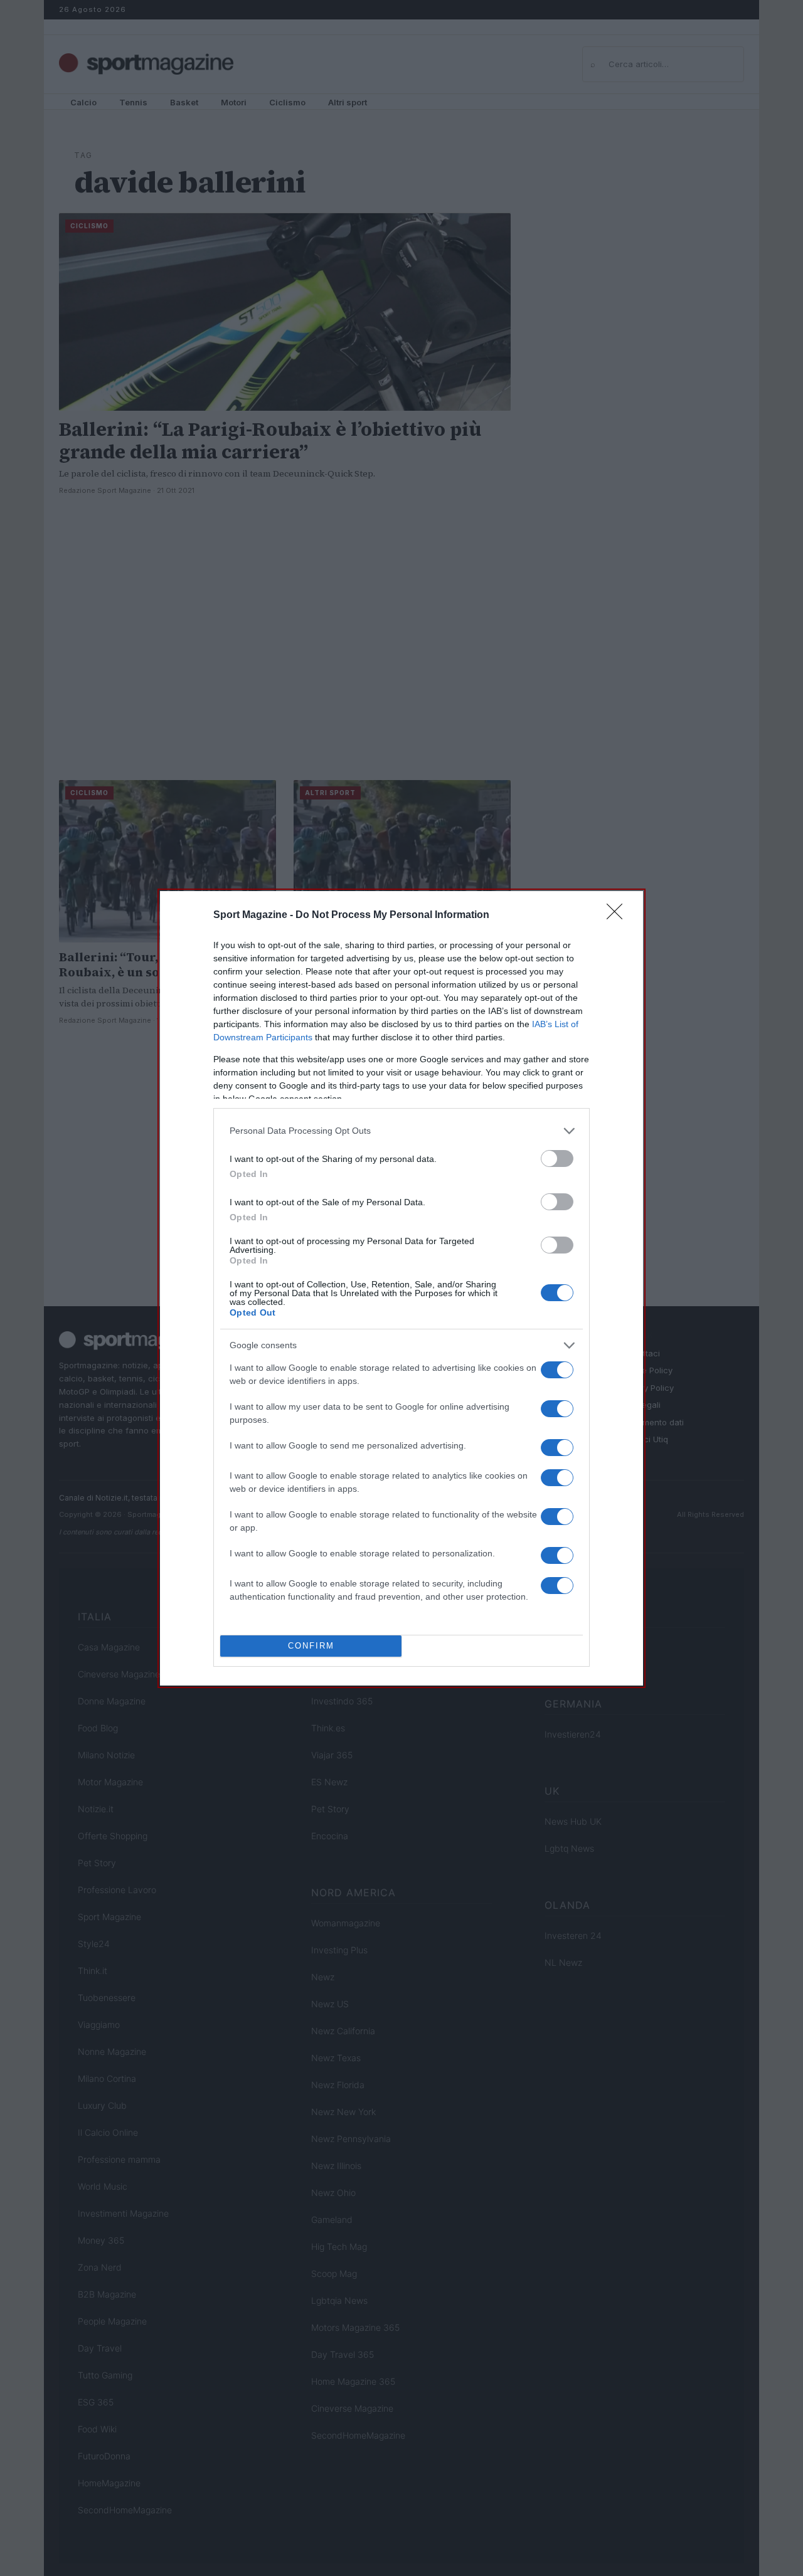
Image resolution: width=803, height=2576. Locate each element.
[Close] (619, 916)
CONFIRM (311, 1646)
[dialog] (401, 1288)
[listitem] (401, 1131)
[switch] (557, 1159)
